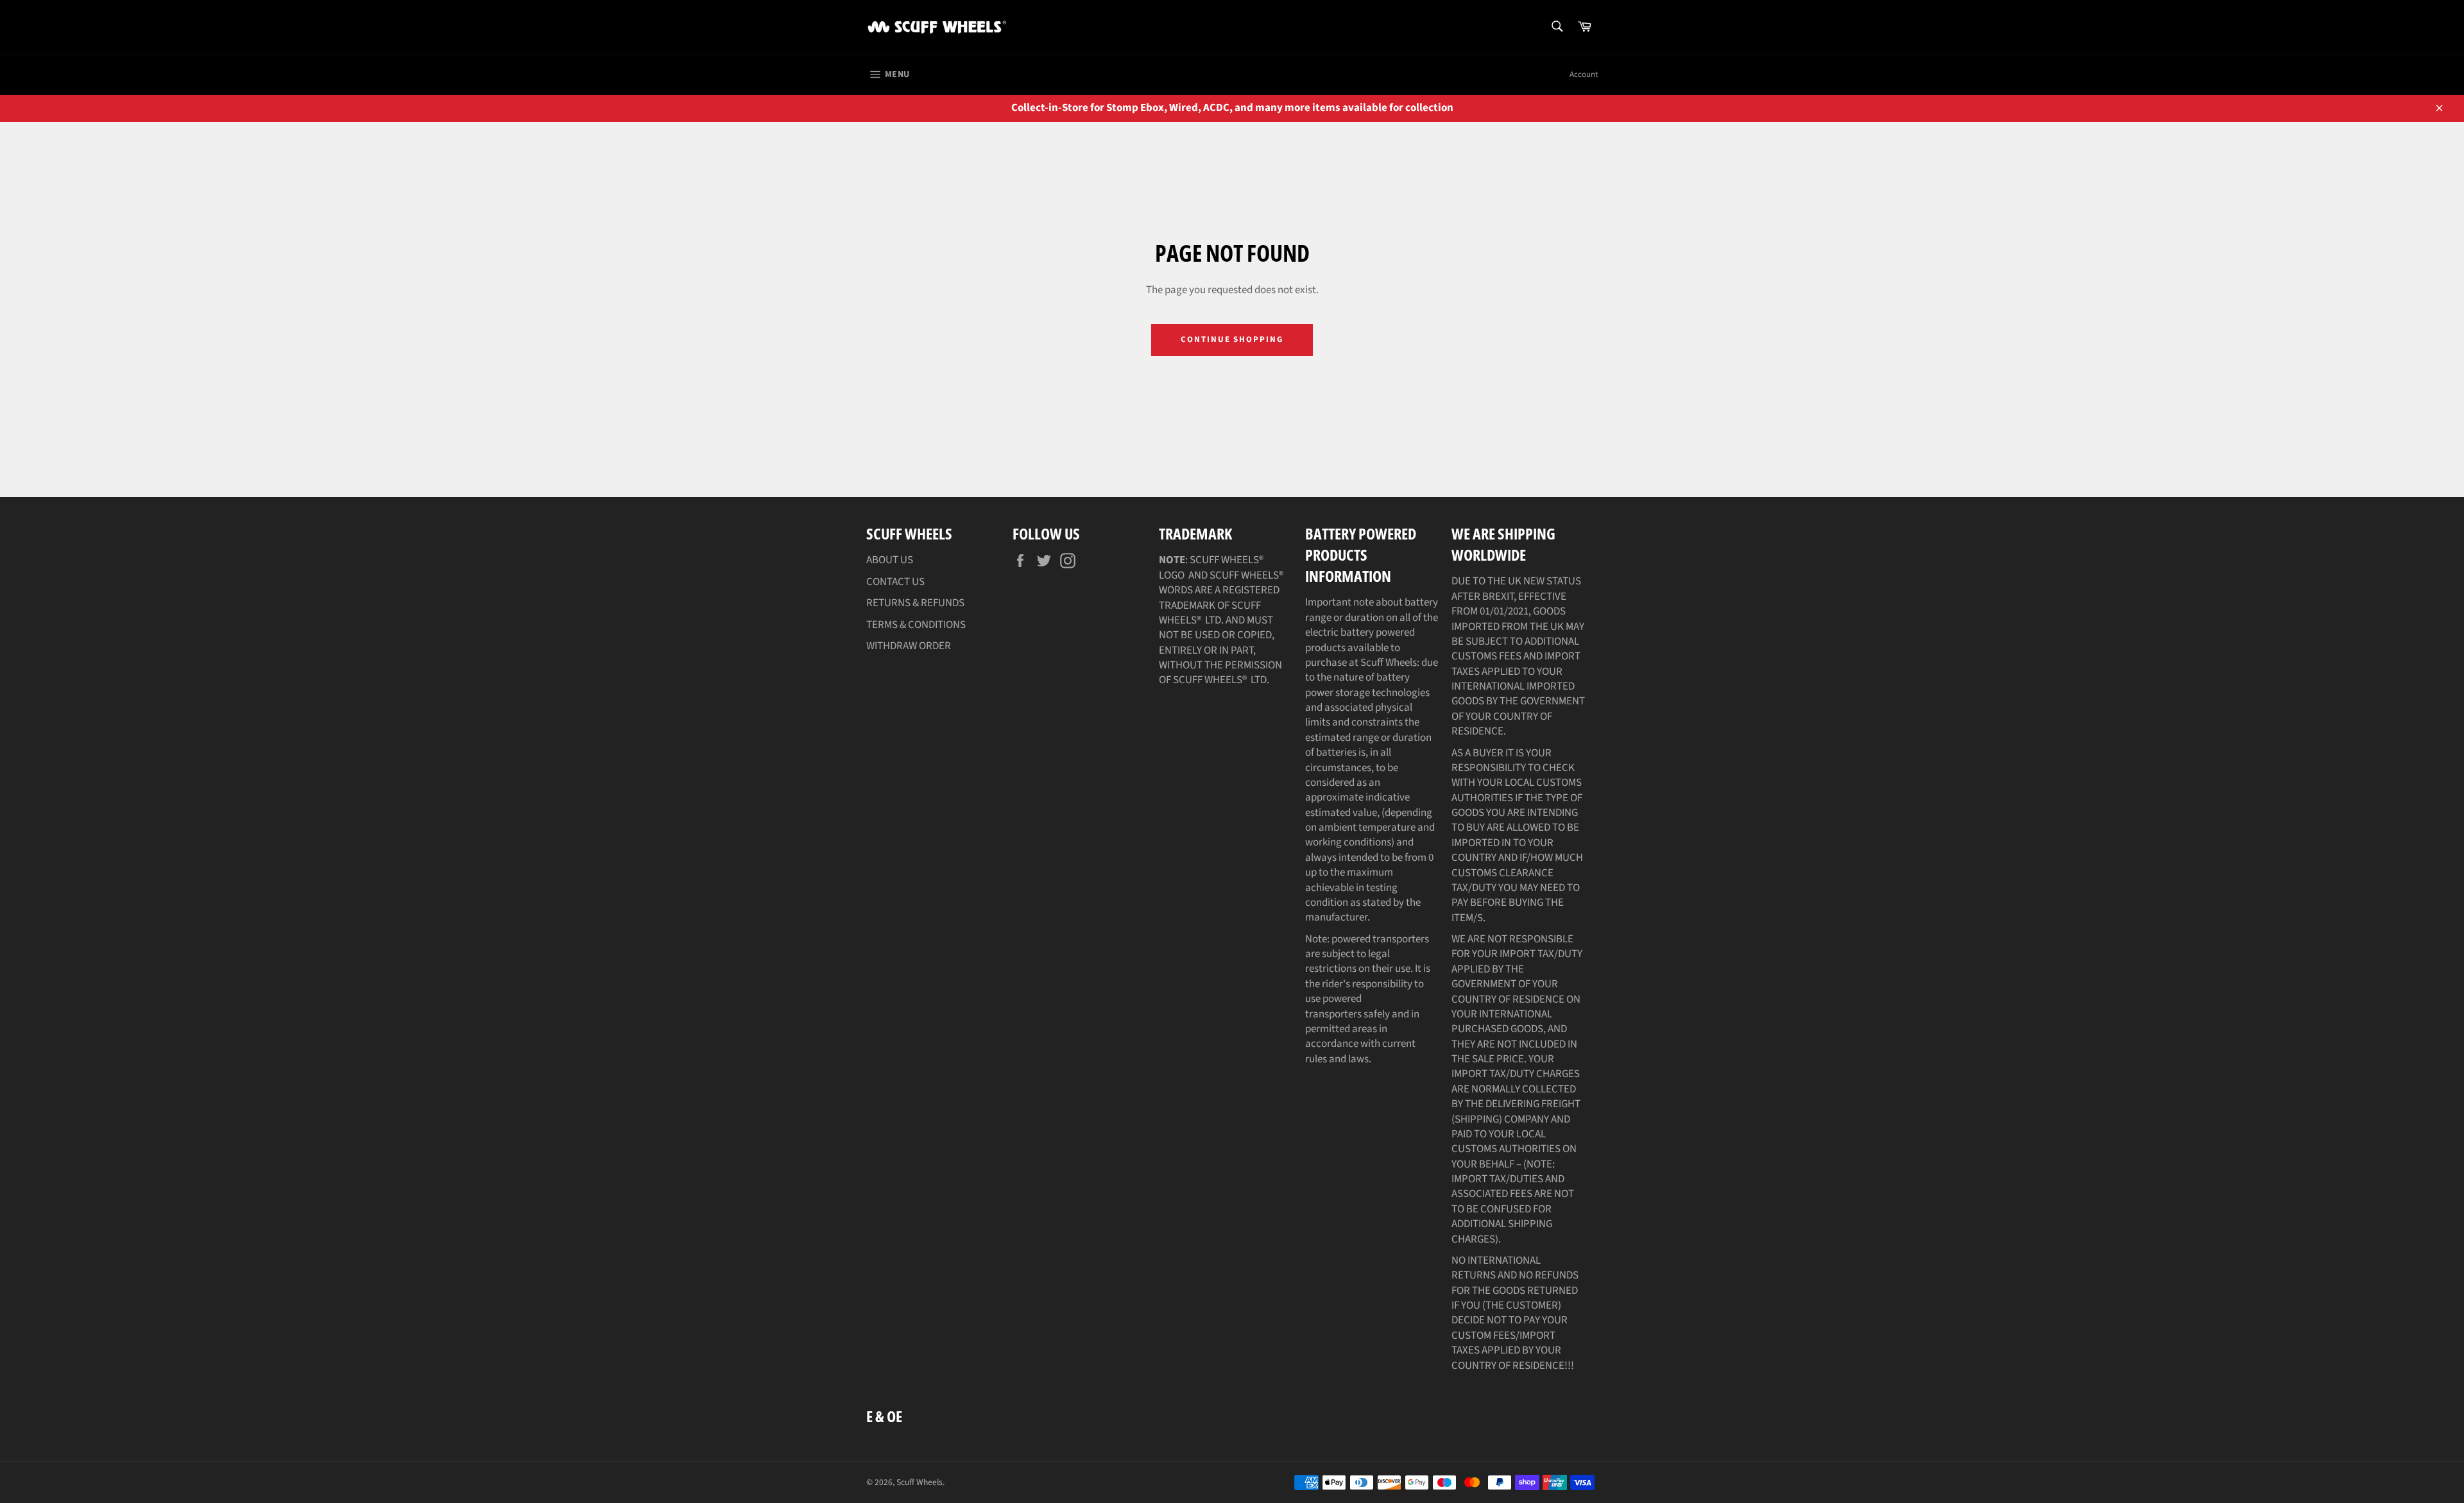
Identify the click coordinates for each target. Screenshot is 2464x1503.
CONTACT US (895, 582)
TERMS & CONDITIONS (916, 625)
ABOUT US (890, 560)
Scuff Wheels (920, 1482)
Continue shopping (1232, 339)
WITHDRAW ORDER (909, 646)
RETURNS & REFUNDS (915, 603)
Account (1584, 74)
